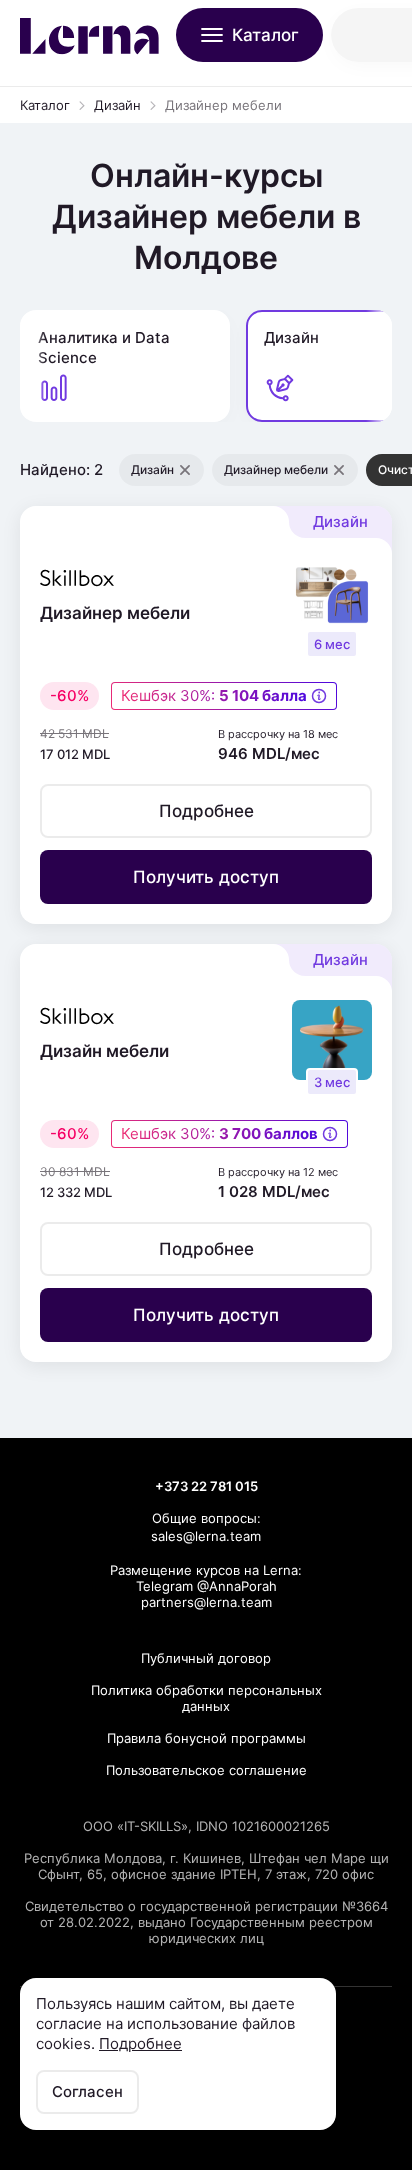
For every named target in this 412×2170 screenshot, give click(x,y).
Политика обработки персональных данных (206, 1698)
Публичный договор (206, 1658)
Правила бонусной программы (206, 1738)
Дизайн (117, 105)
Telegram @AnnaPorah (206, 1586)
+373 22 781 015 (206, 1486)
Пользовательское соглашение (206, 1770)
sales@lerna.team (206, 1536)
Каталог (45, 105)
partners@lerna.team (206, 1602)
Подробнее (140, 2043)
